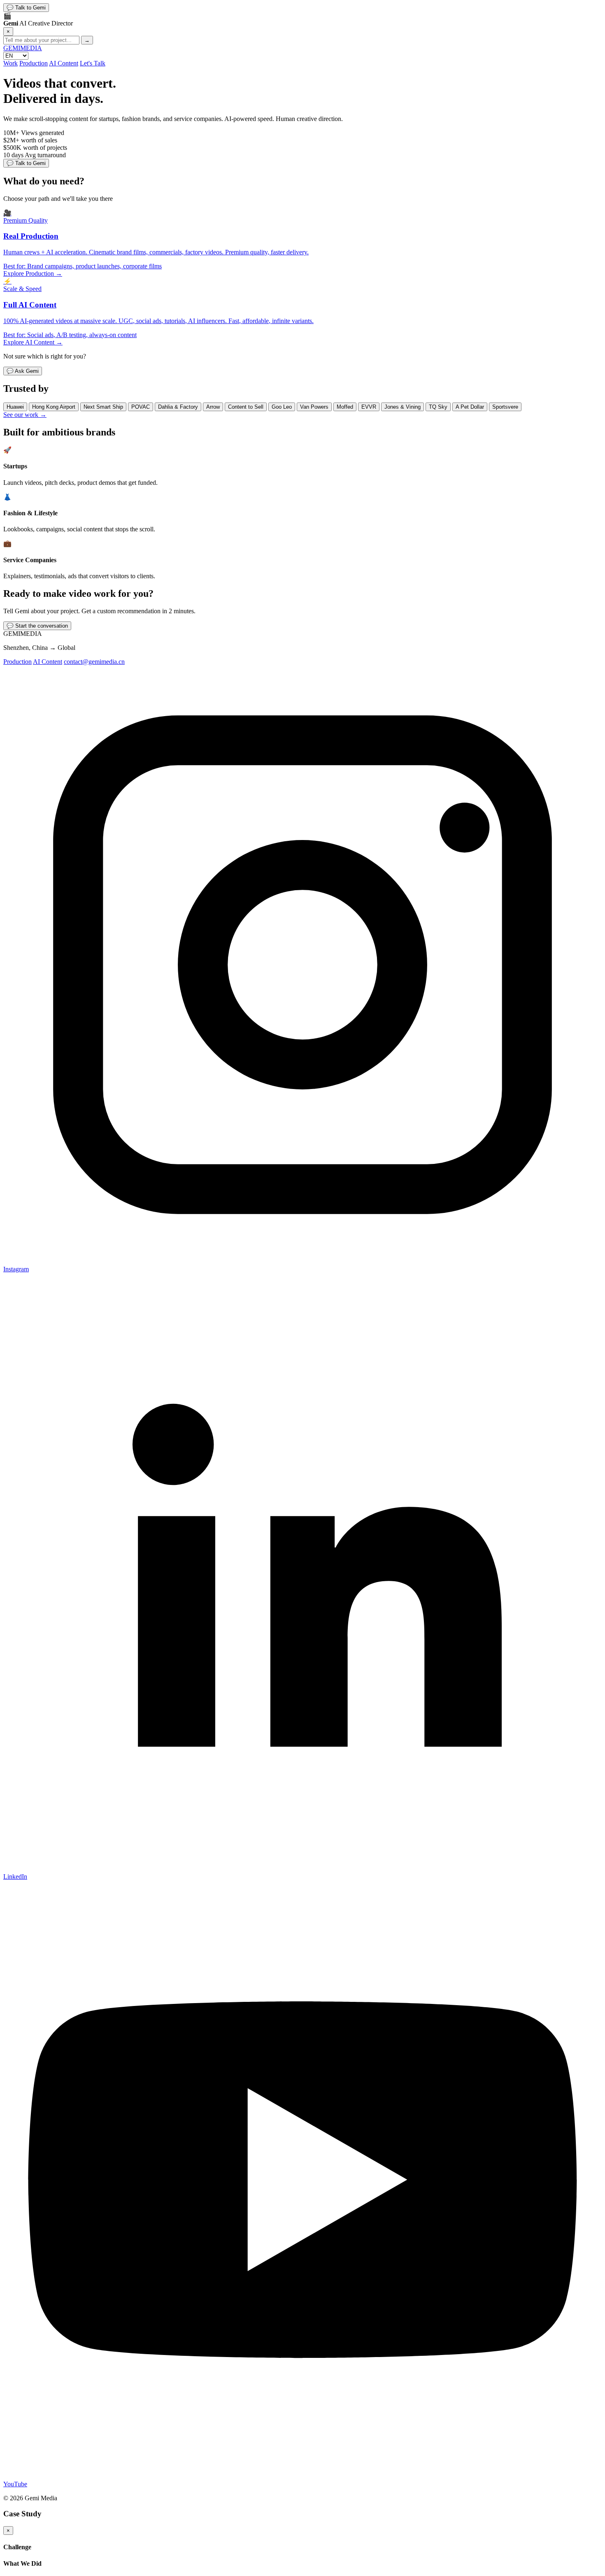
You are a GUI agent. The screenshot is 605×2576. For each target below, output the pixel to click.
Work (10, 63)
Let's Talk (93, 63)
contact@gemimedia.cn (94, 662)
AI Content (64, 63)
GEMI (23, 48)
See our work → (25, 415)
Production (34, 63)
